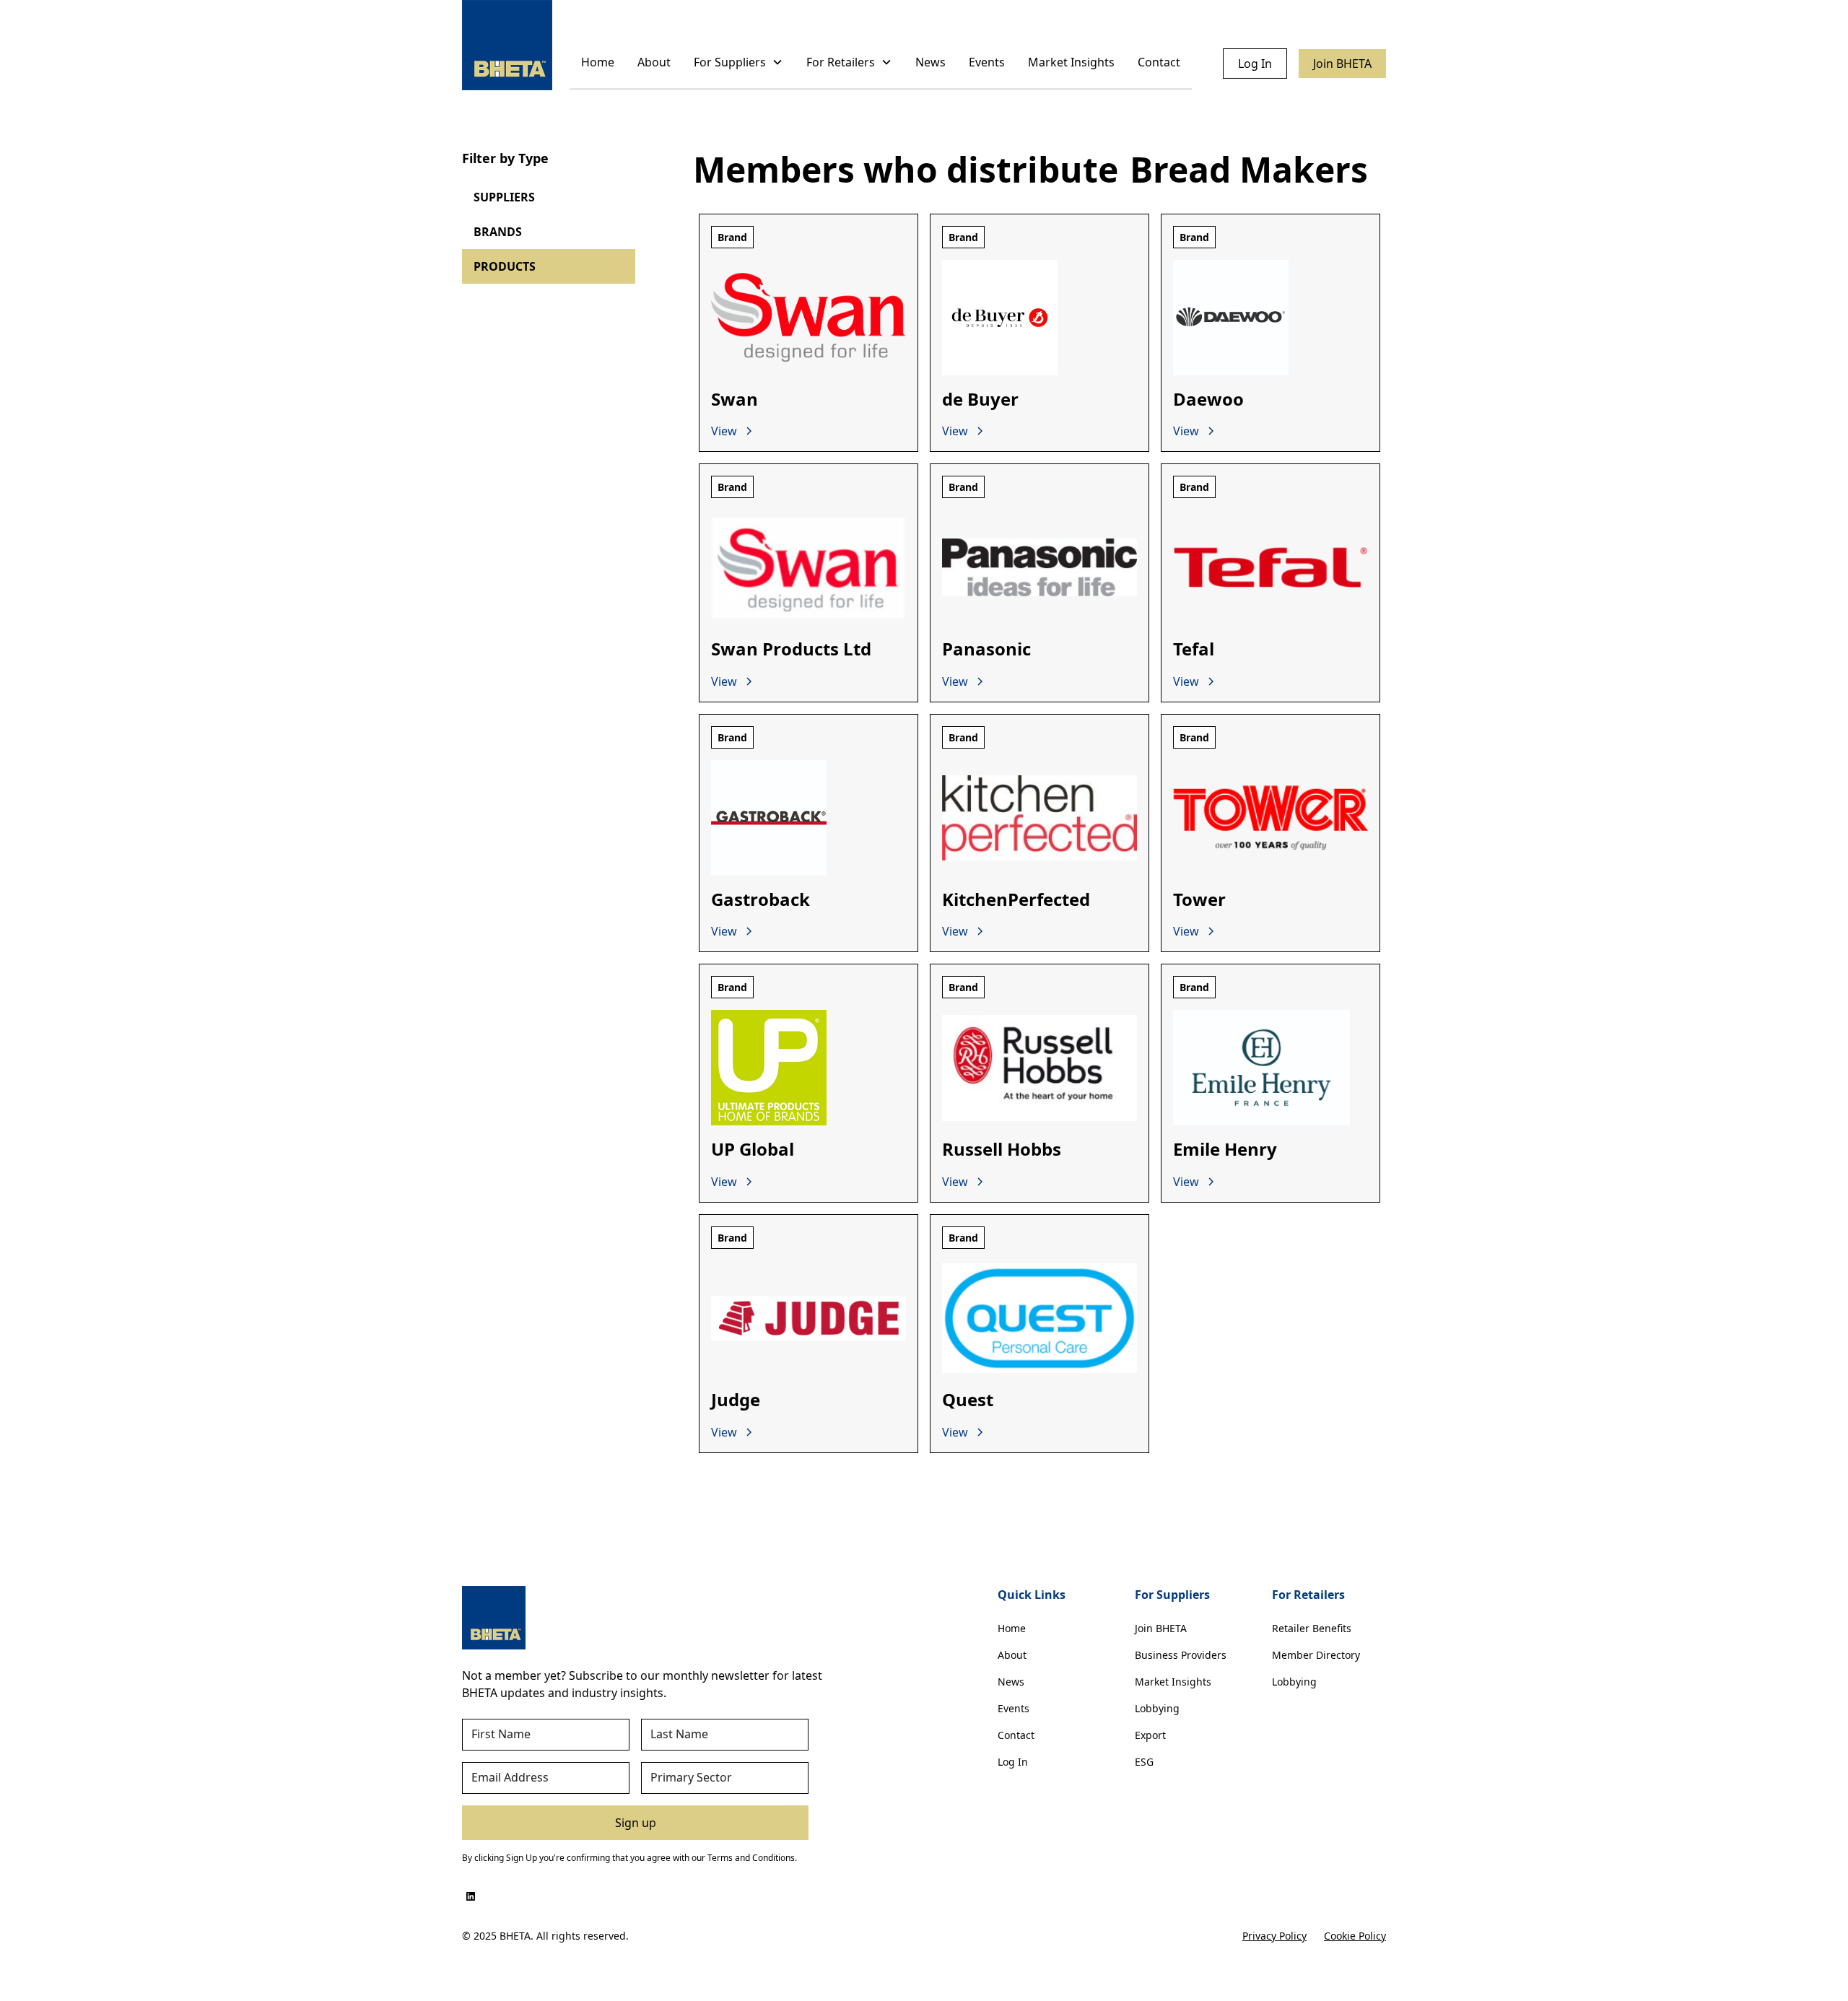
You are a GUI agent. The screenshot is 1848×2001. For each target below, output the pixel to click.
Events (987, 62)
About (654, 62)
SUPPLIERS (504, 197)
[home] (507, 45)
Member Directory (1316, 1655)
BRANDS (498, 232)
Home (598, 62)
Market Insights (1071, 62)
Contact (1159, 62)
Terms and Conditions (751, 1858)
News (930, 62)
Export (1150, 1735)
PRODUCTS (505, 266)
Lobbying (1157, 1708)
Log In (1255, 64)
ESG (1144, 1762)
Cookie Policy (1355, 1936)
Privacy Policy (1274, 1936)
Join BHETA (1342, 64)
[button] (738, 63)
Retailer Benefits (1312, 1628)
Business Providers (1181, 1655)
